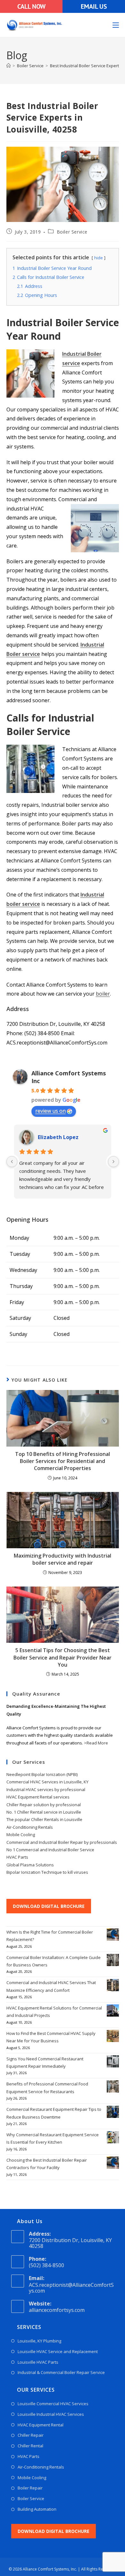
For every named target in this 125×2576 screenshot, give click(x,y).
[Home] (8, 66)
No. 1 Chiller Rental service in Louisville (44, 1812)
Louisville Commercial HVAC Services (53, 2404)
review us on (50, 1111)
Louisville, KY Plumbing (39, 2341)
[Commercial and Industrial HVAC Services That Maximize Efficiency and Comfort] (113, 1985)
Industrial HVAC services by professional (46, 1789)
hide (99, 258)
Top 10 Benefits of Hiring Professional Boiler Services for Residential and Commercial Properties (63, 1461)
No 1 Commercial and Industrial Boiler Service (50, 1850)
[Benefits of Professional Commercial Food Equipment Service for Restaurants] (113, 2086)
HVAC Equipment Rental (41, 2425)
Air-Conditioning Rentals (30, 1827)
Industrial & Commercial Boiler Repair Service (61, 2372)
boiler (103, 994)
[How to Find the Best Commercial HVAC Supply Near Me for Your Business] (113, 2036)
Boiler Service (72, 232)
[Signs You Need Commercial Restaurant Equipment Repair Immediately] (113, 2061)
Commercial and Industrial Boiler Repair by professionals (62, 1842)
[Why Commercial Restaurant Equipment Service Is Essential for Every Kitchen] (113, 2137)
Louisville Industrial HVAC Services (51, 2414)
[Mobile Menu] (116, 25)
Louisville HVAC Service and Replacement (58, 2351)
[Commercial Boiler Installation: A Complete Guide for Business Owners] (113, 1960)
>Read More (96, 1743)
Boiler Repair (30, 2488)
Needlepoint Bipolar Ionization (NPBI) (42, 1774)
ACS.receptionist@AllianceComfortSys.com (71, 2288)
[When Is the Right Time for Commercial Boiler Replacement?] (113, 1935)
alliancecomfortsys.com (57, 2310)
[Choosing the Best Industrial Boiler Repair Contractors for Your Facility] (113, 2163)
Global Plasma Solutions (30, 1865)
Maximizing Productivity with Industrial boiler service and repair (63, 1559)
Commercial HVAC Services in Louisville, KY (47, 1782)
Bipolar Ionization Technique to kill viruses (47, 1872)
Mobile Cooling (21, 1835)
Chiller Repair (31, 2435)
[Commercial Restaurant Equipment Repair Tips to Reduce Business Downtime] (113, 2112)
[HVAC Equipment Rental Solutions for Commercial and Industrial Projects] (113, 2010)
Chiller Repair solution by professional (44, 1805)
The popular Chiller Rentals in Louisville (44, 1819)
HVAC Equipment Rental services (38, 1797)
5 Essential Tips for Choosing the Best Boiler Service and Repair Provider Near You (63, 1657)
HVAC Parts (17, 1857)
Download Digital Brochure (49, 1906)
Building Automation (37, 2509)
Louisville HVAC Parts (38, 2362)
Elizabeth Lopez (58, 1137)
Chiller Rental (30, 2446)
